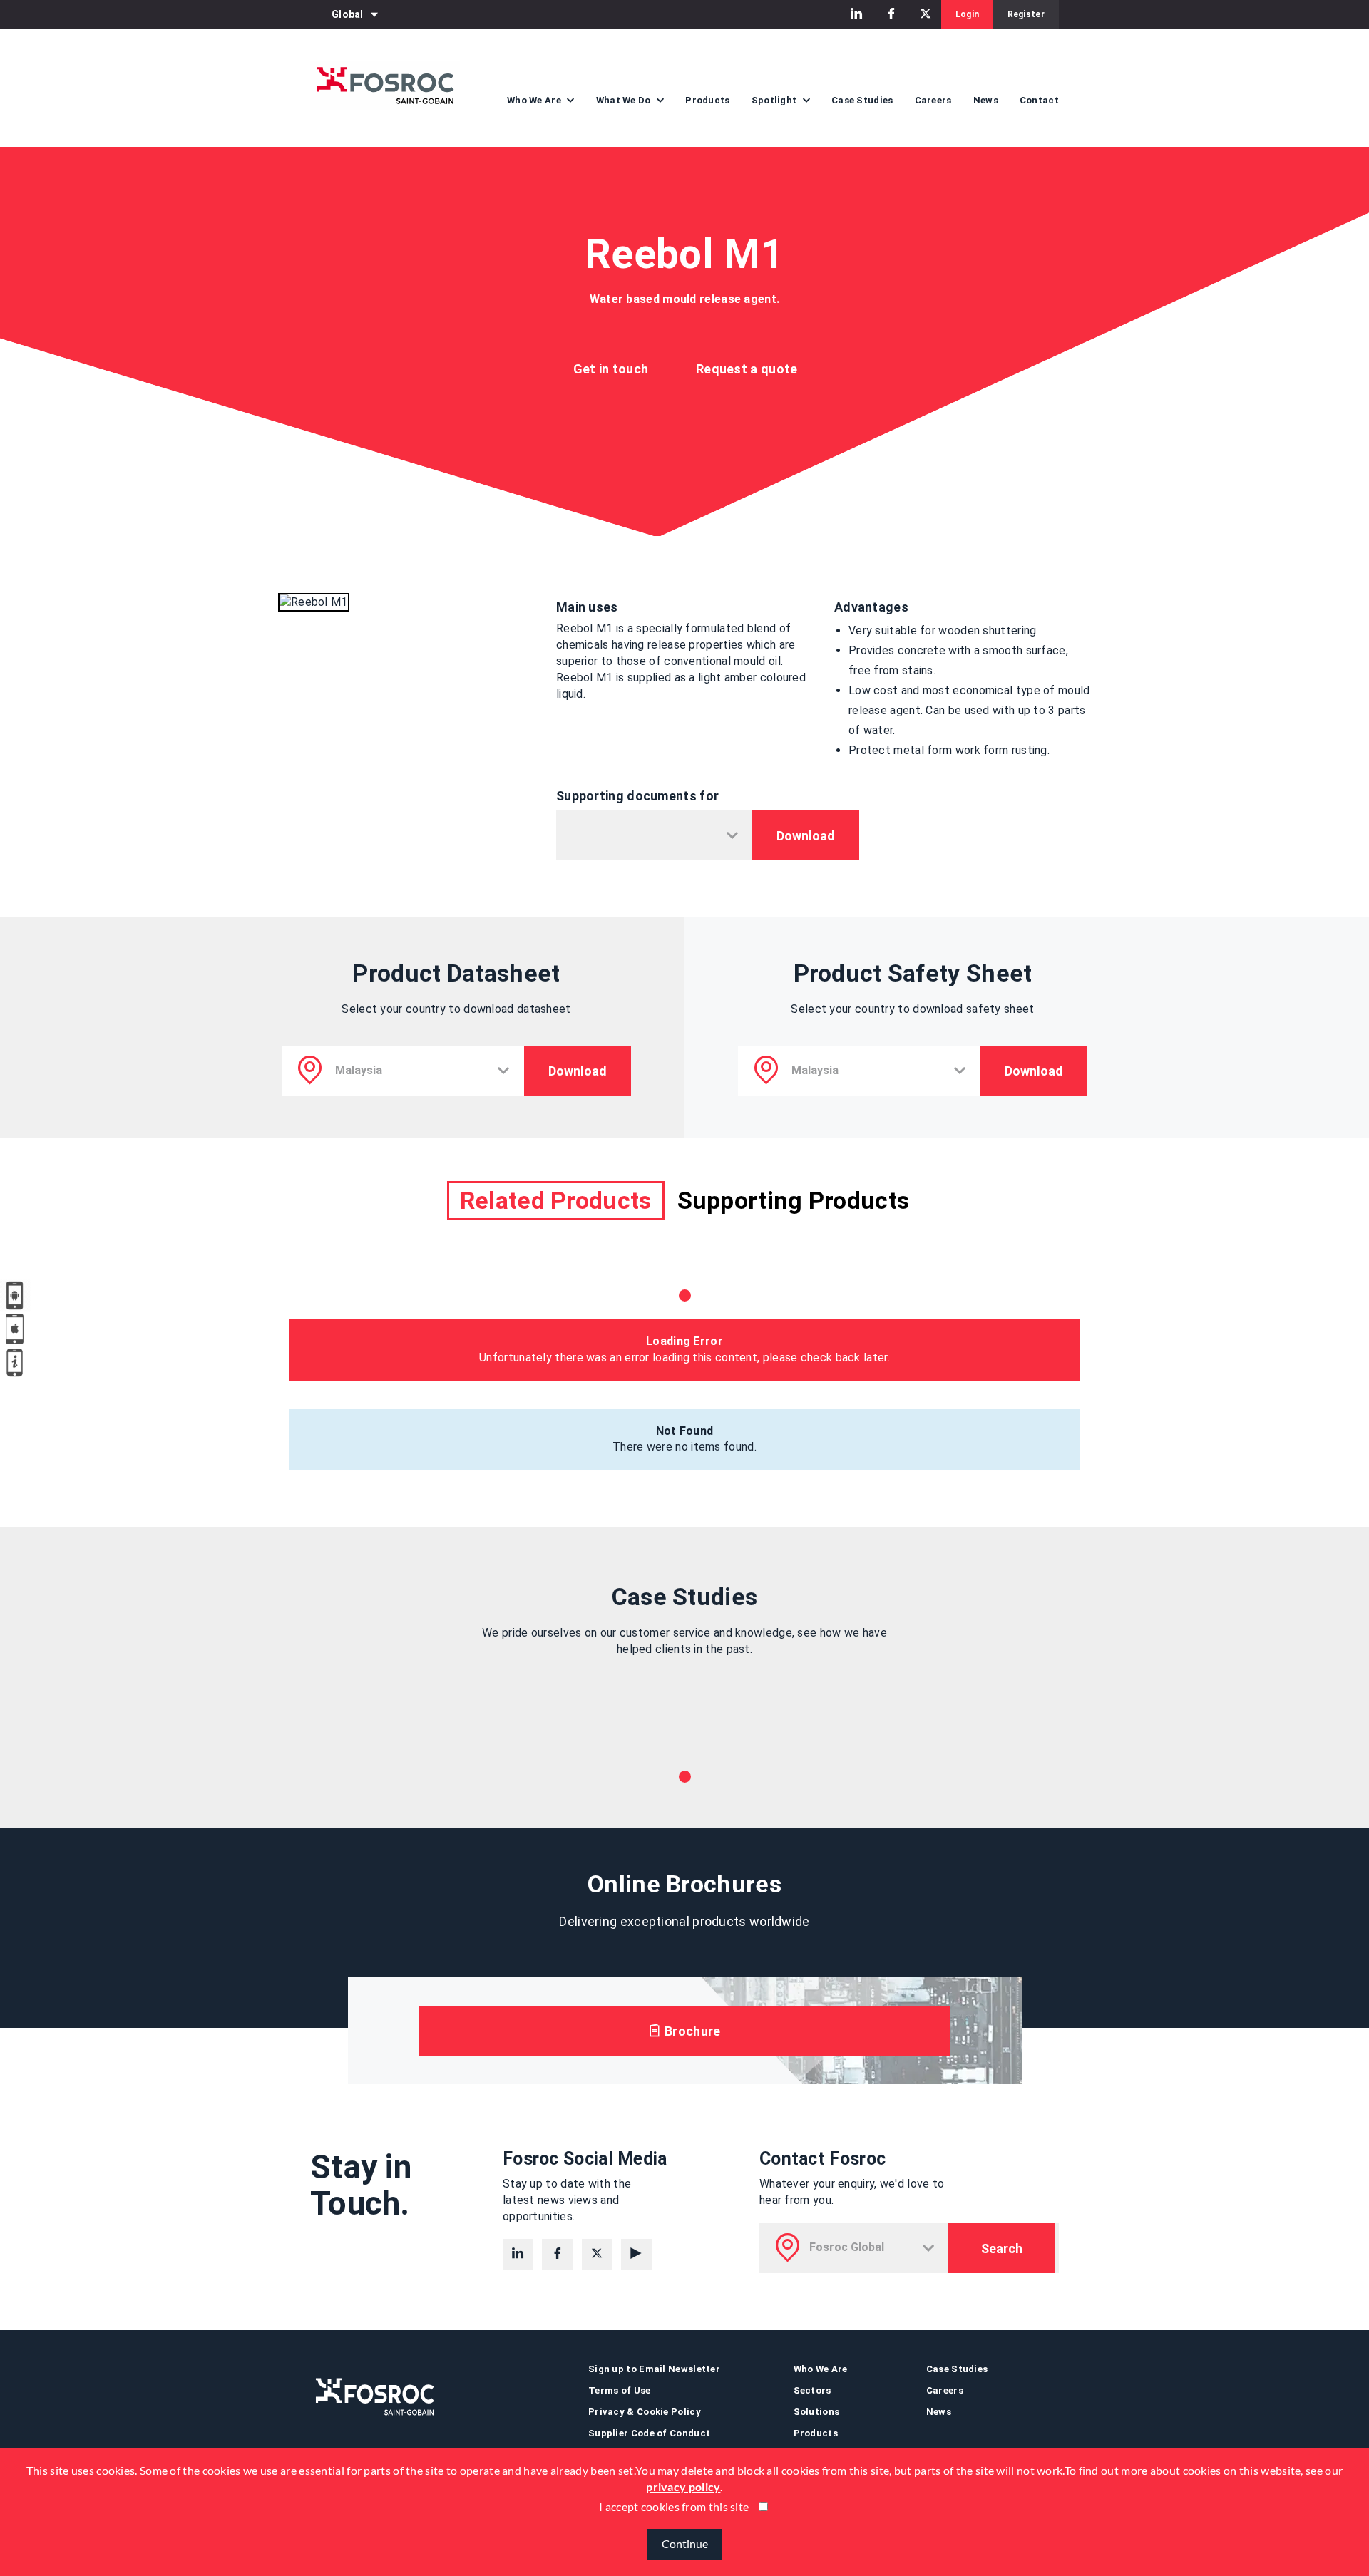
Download (806, 836)
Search (1002, 2248)
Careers (933, 100)
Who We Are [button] (535, 100)
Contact (1039, 100)
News (986, 100)
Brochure (691, 2031)
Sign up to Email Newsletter (654, 2369)
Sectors (812, 2390)
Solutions (817, 2412)
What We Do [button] (625, 100)
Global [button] (348, 14)
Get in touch (611, 369)
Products (707, 100)
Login (968, 14)
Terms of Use (620, 2390)
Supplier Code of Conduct (649, 2433)
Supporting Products (794, 1200)
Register (1026, 14)
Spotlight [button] (775, 100)
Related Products (556, 1200)
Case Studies (862, 100)
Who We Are (821, 2369)
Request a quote (747, 369)
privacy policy (683, 2487)
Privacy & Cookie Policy (645, 2412)
